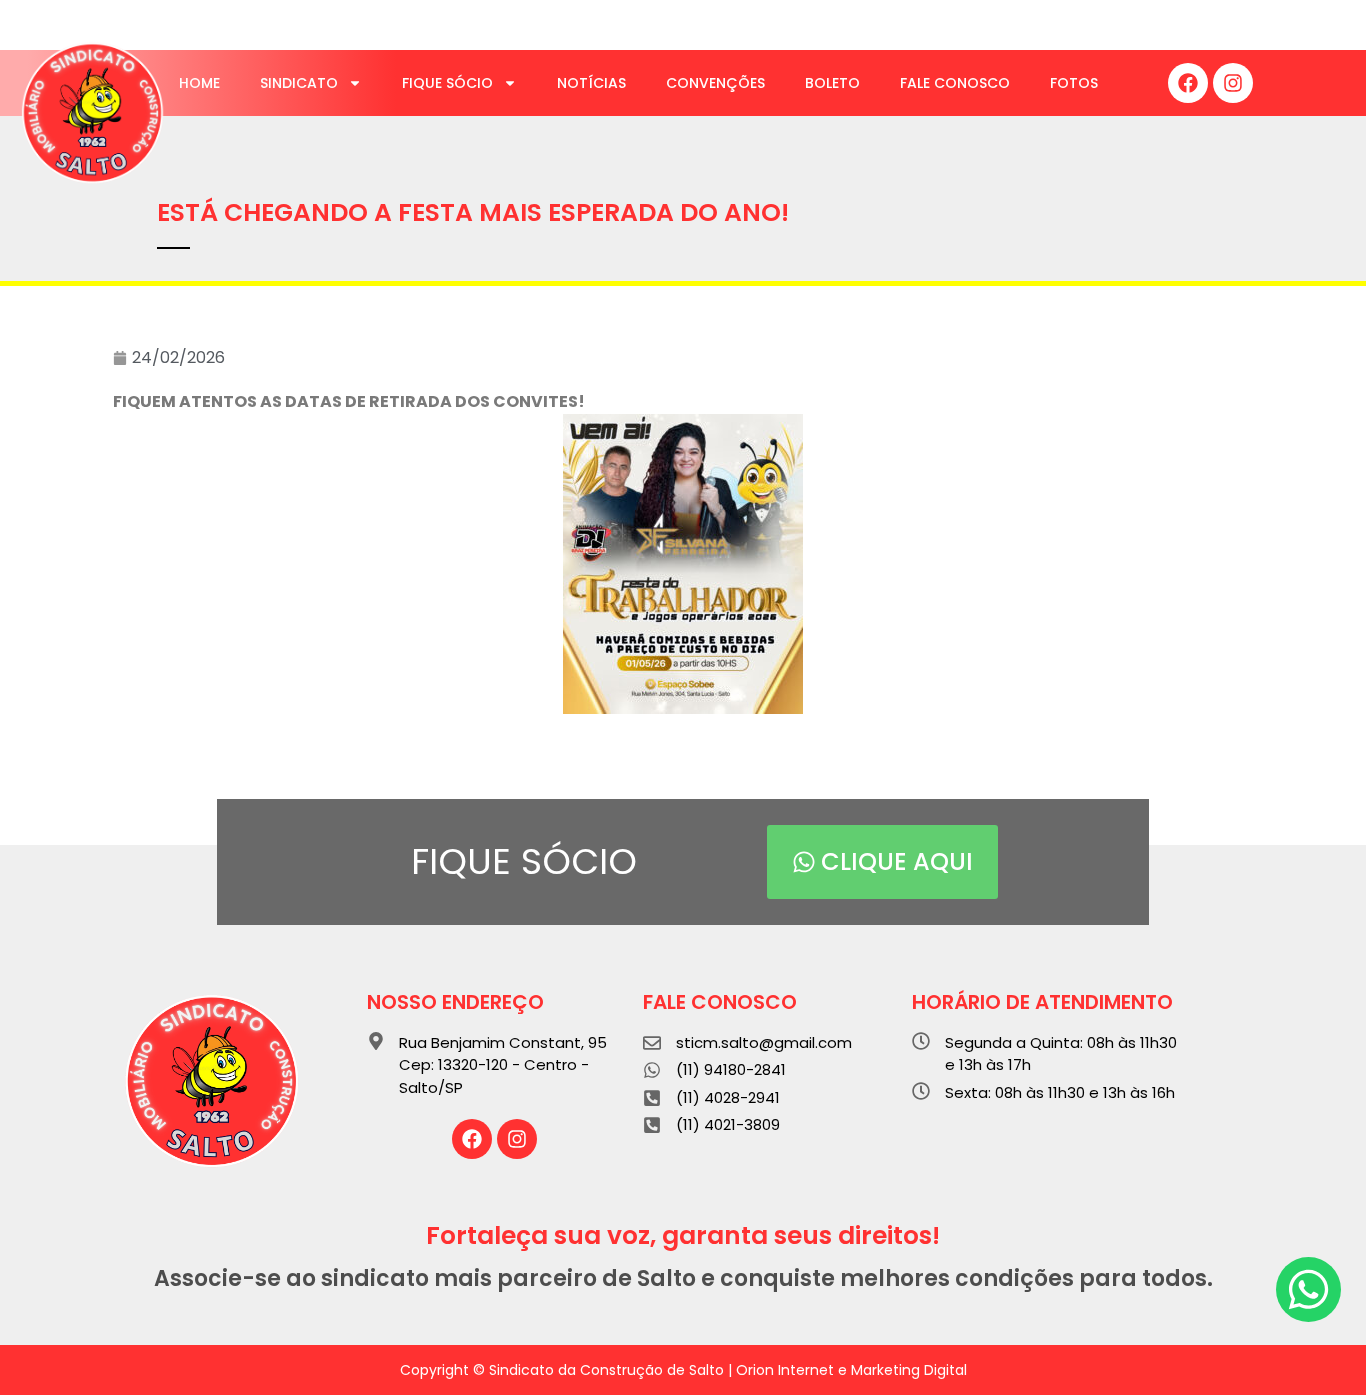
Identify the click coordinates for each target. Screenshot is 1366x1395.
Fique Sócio (447, 83)
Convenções (715, 83)
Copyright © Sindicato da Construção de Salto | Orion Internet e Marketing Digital (683, 1370)
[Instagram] (1233, 83)
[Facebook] (1188, 83)
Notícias (591, 83)
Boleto (832, 83)
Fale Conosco (955, 83)
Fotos (1074, 83)
